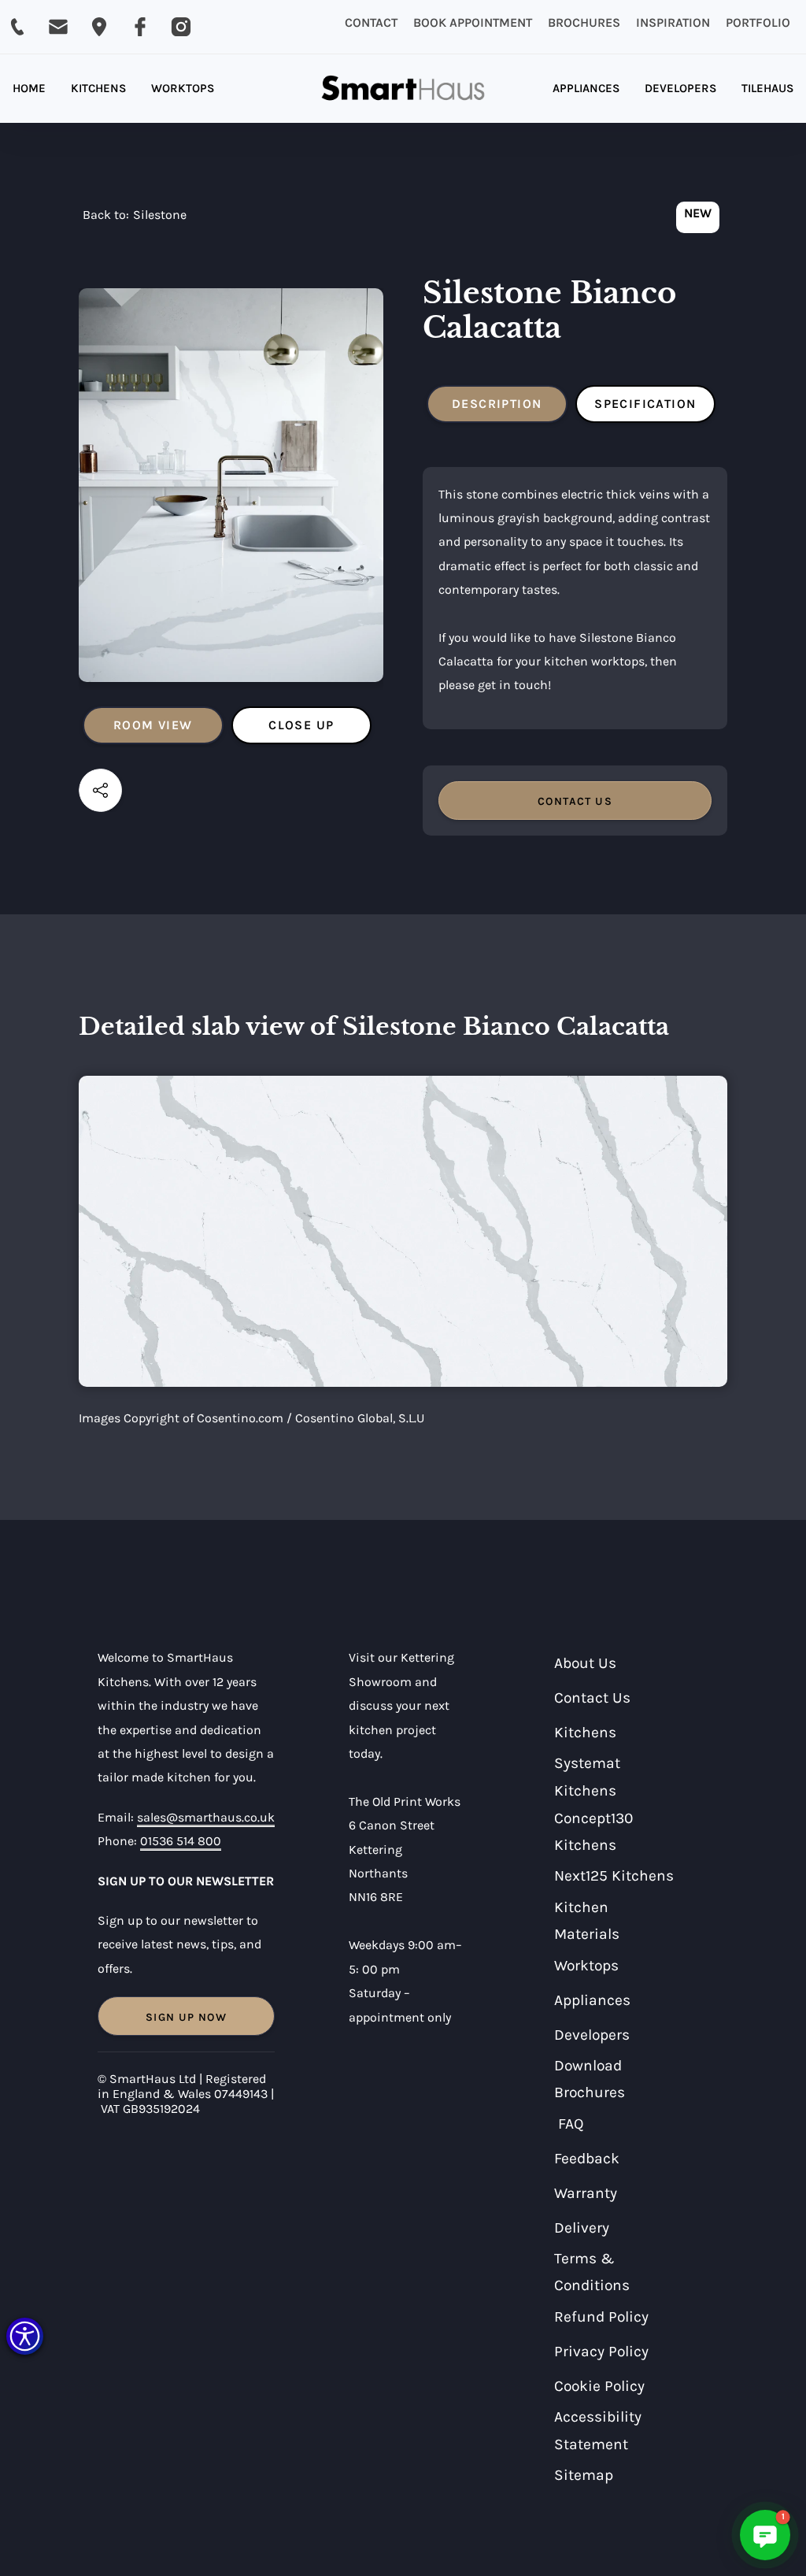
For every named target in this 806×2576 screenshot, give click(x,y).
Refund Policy (601, 2317)
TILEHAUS (767, 88)
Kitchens (585, 1732)
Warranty (586, 2193)
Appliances (592, 2000)
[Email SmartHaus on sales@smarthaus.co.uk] (58, 27)
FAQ (571, 2124)
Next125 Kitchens (614, 1875)
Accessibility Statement (598, 2430)
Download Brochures (590, 2079)
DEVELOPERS (680, 88)
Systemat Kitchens (587, 1777)
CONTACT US (575, 801)
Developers (592, 2035)
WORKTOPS (183, 88)
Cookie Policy (599, 2386)
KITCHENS (98, 88)
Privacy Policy (601, 2351)
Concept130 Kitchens (593, 1832)
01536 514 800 (181, 1841)
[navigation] (135, 219)
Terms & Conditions (592, 2272)
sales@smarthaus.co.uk (206, 1817)
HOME (29, 88)
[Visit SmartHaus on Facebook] (140, 27)
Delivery (582, 2228)
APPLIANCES (586, 88)
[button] (25, 2336)
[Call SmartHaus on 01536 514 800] (17, 27)
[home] (403, 89)
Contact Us (592, 1698)
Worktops (586, 1965)
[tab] (153, 725)
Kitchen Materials (587, 1921)
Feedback (587, 2158)
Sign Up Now (186, 2017)
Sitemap (584, 2475)
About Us (585, 1663)
